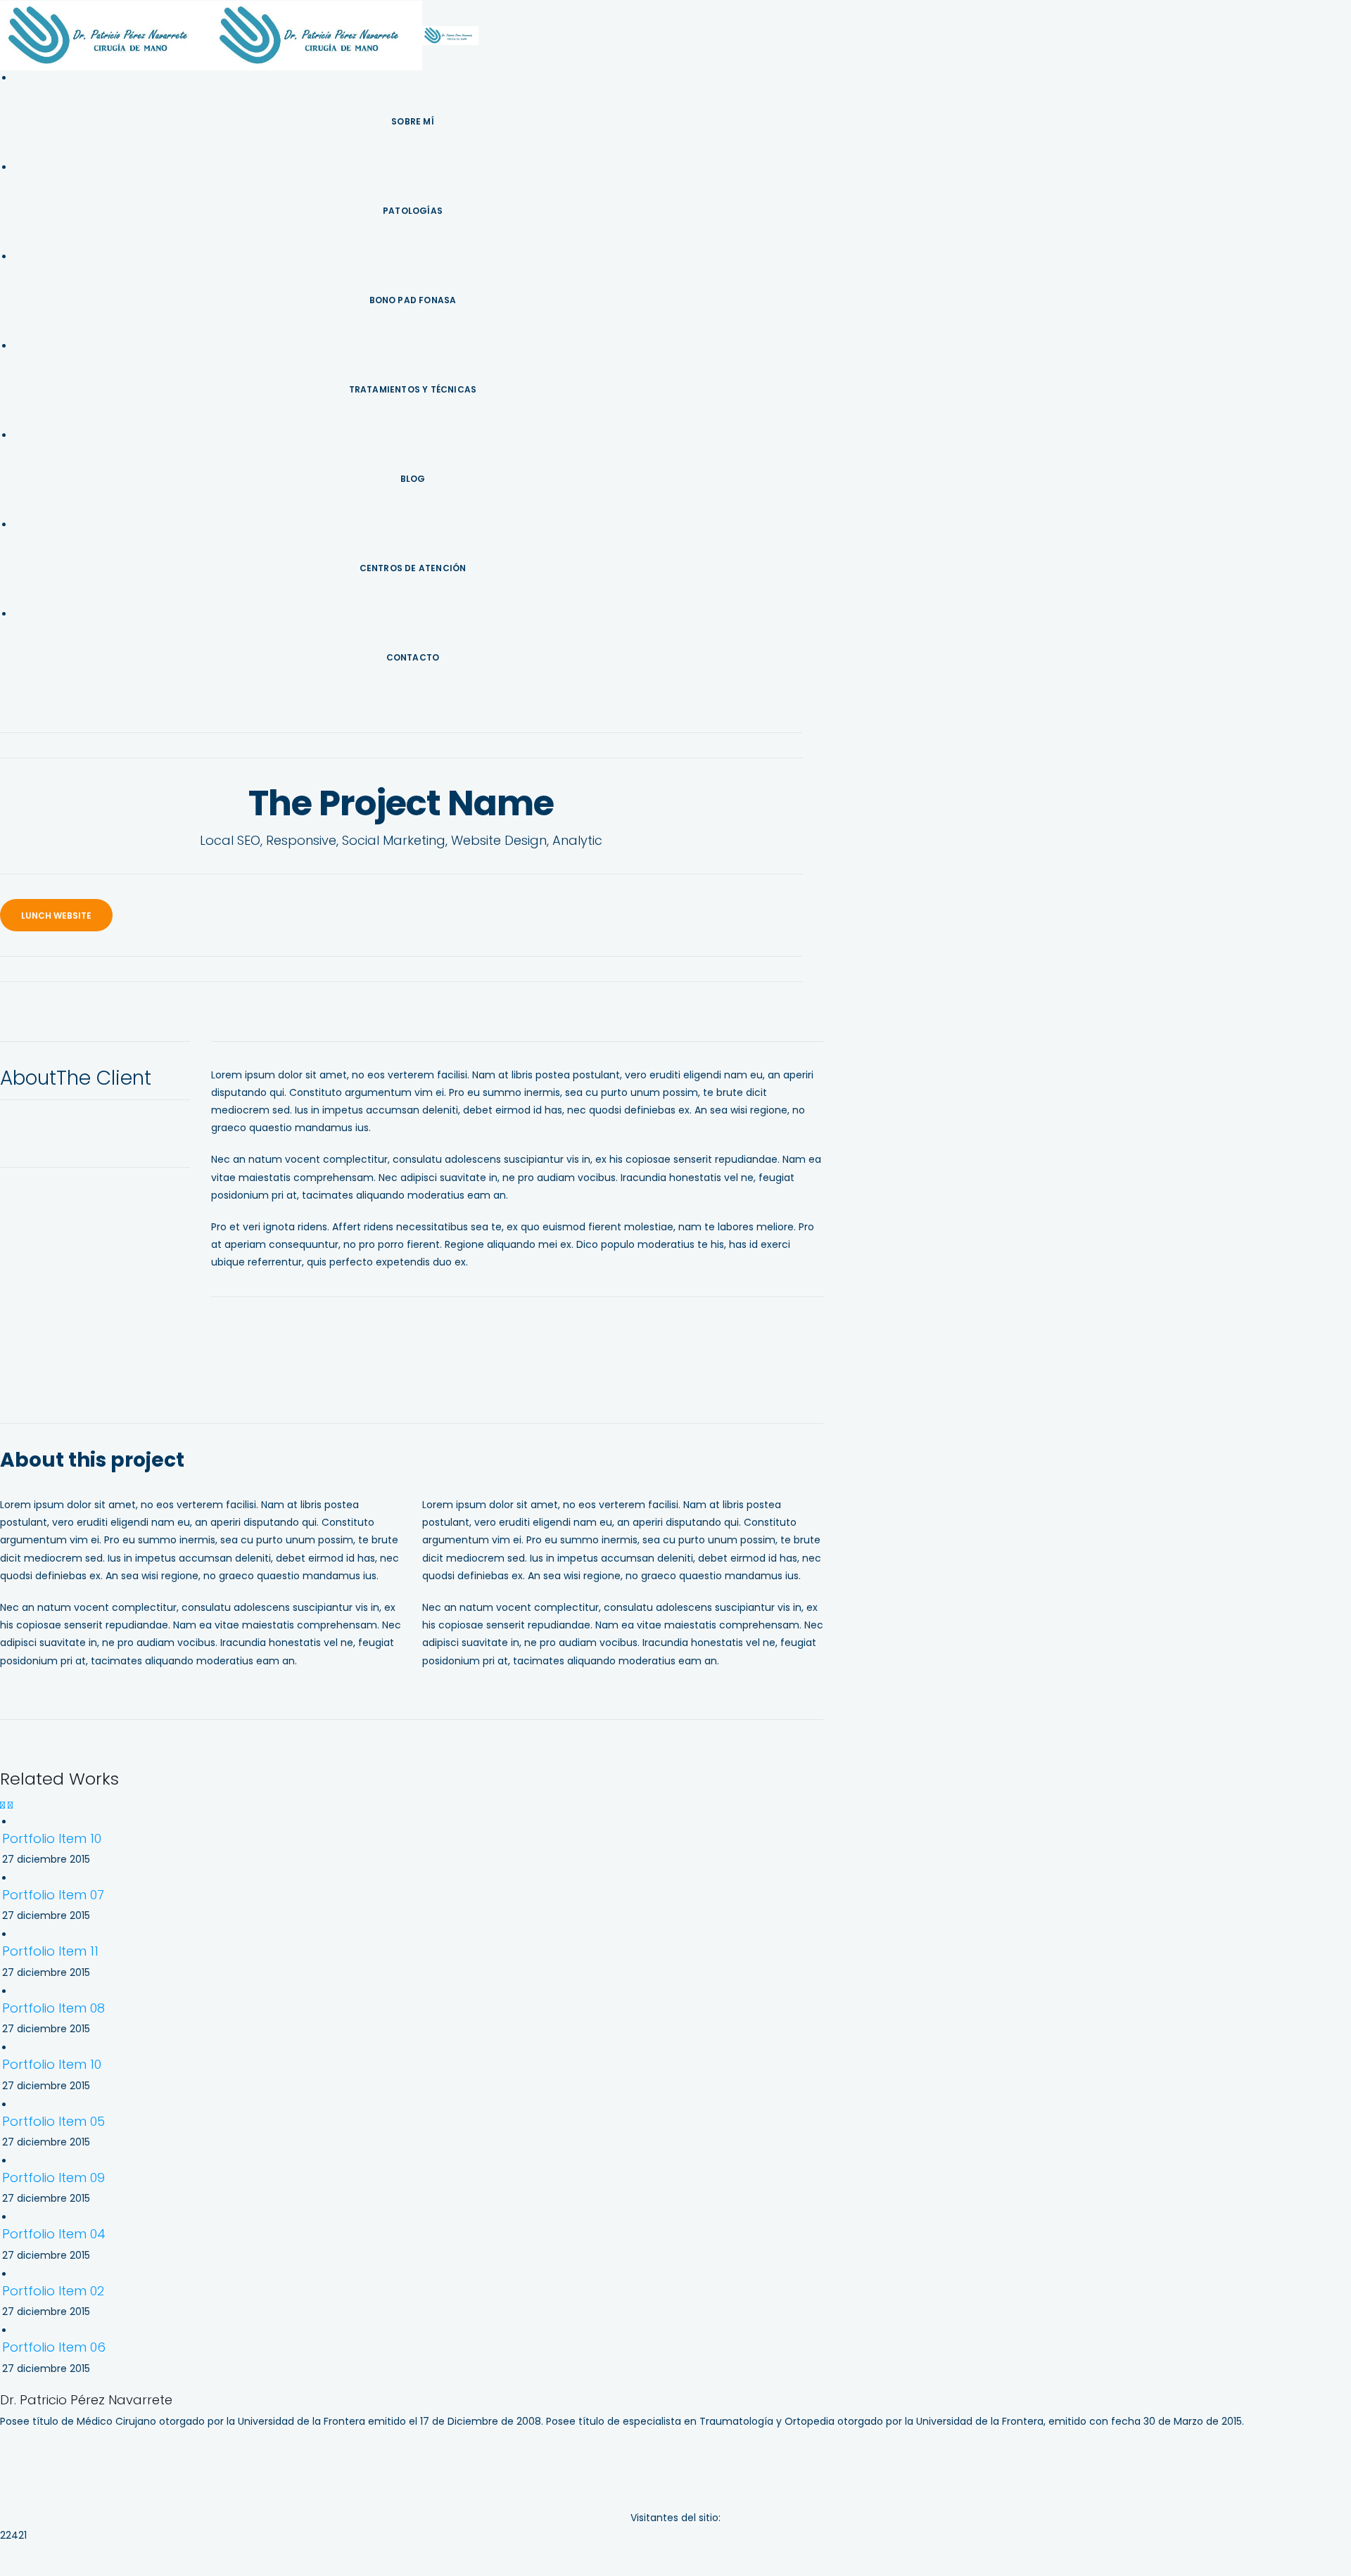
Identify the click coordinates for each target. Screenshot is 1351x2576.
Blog (413, 479)
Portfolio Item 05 (53, 2121)
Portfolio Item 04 (54, 2234)
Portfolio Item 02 (53, 2291)
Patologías (413, 211)
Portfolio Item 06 (54, 2347)
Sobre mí (413, 121)
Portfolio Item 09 (53, 2178)
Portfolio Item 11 (50, 1951)
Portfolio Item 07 (53, 1895)
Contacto (413, 657)
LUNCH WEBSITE (56, 916)
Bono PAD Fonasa (413, 300)
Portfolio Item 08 (53, 2008)
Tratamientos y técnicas (413, 389)
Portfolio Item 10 (52, 1838)
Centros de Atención (413, 568)
